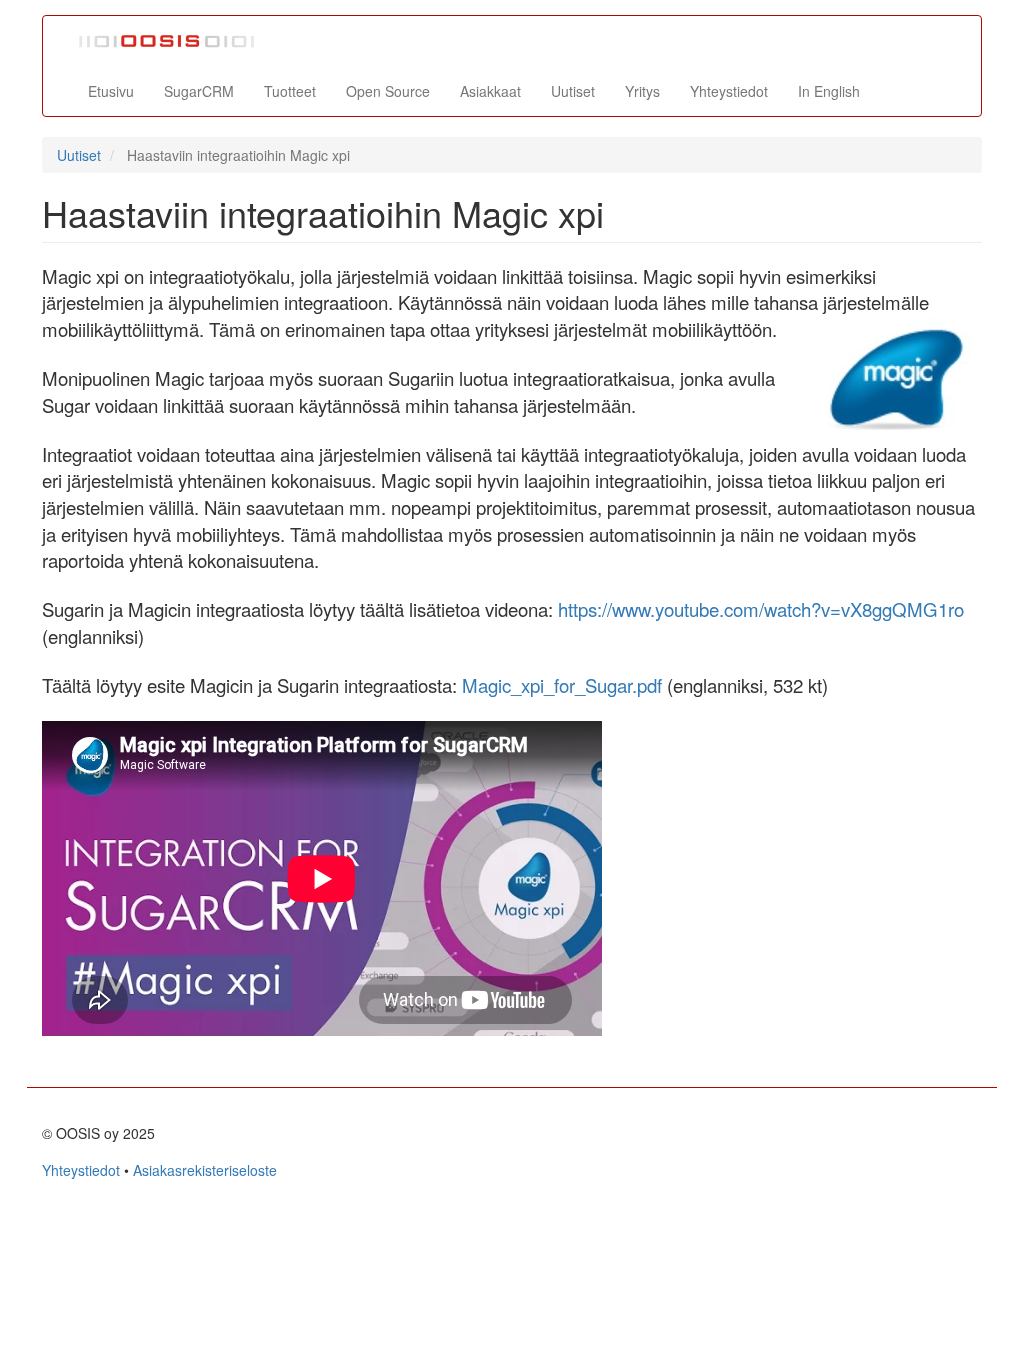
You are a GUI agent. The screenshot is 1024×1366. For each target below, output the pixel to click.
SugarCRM (199, 91)
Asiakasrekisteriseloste (205, 1170)
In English (829, 91)
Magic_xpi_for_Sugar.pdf (562, 685)
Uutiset (573, 91)
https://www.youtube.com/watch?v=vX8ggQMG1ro (761, 609)
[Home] (175, 41)
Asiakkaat (490, 91)
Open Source (388, 91)
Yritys (642, 91)
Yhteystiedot (729, 91)
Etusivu (111, 91)
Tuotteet (290, 91)
